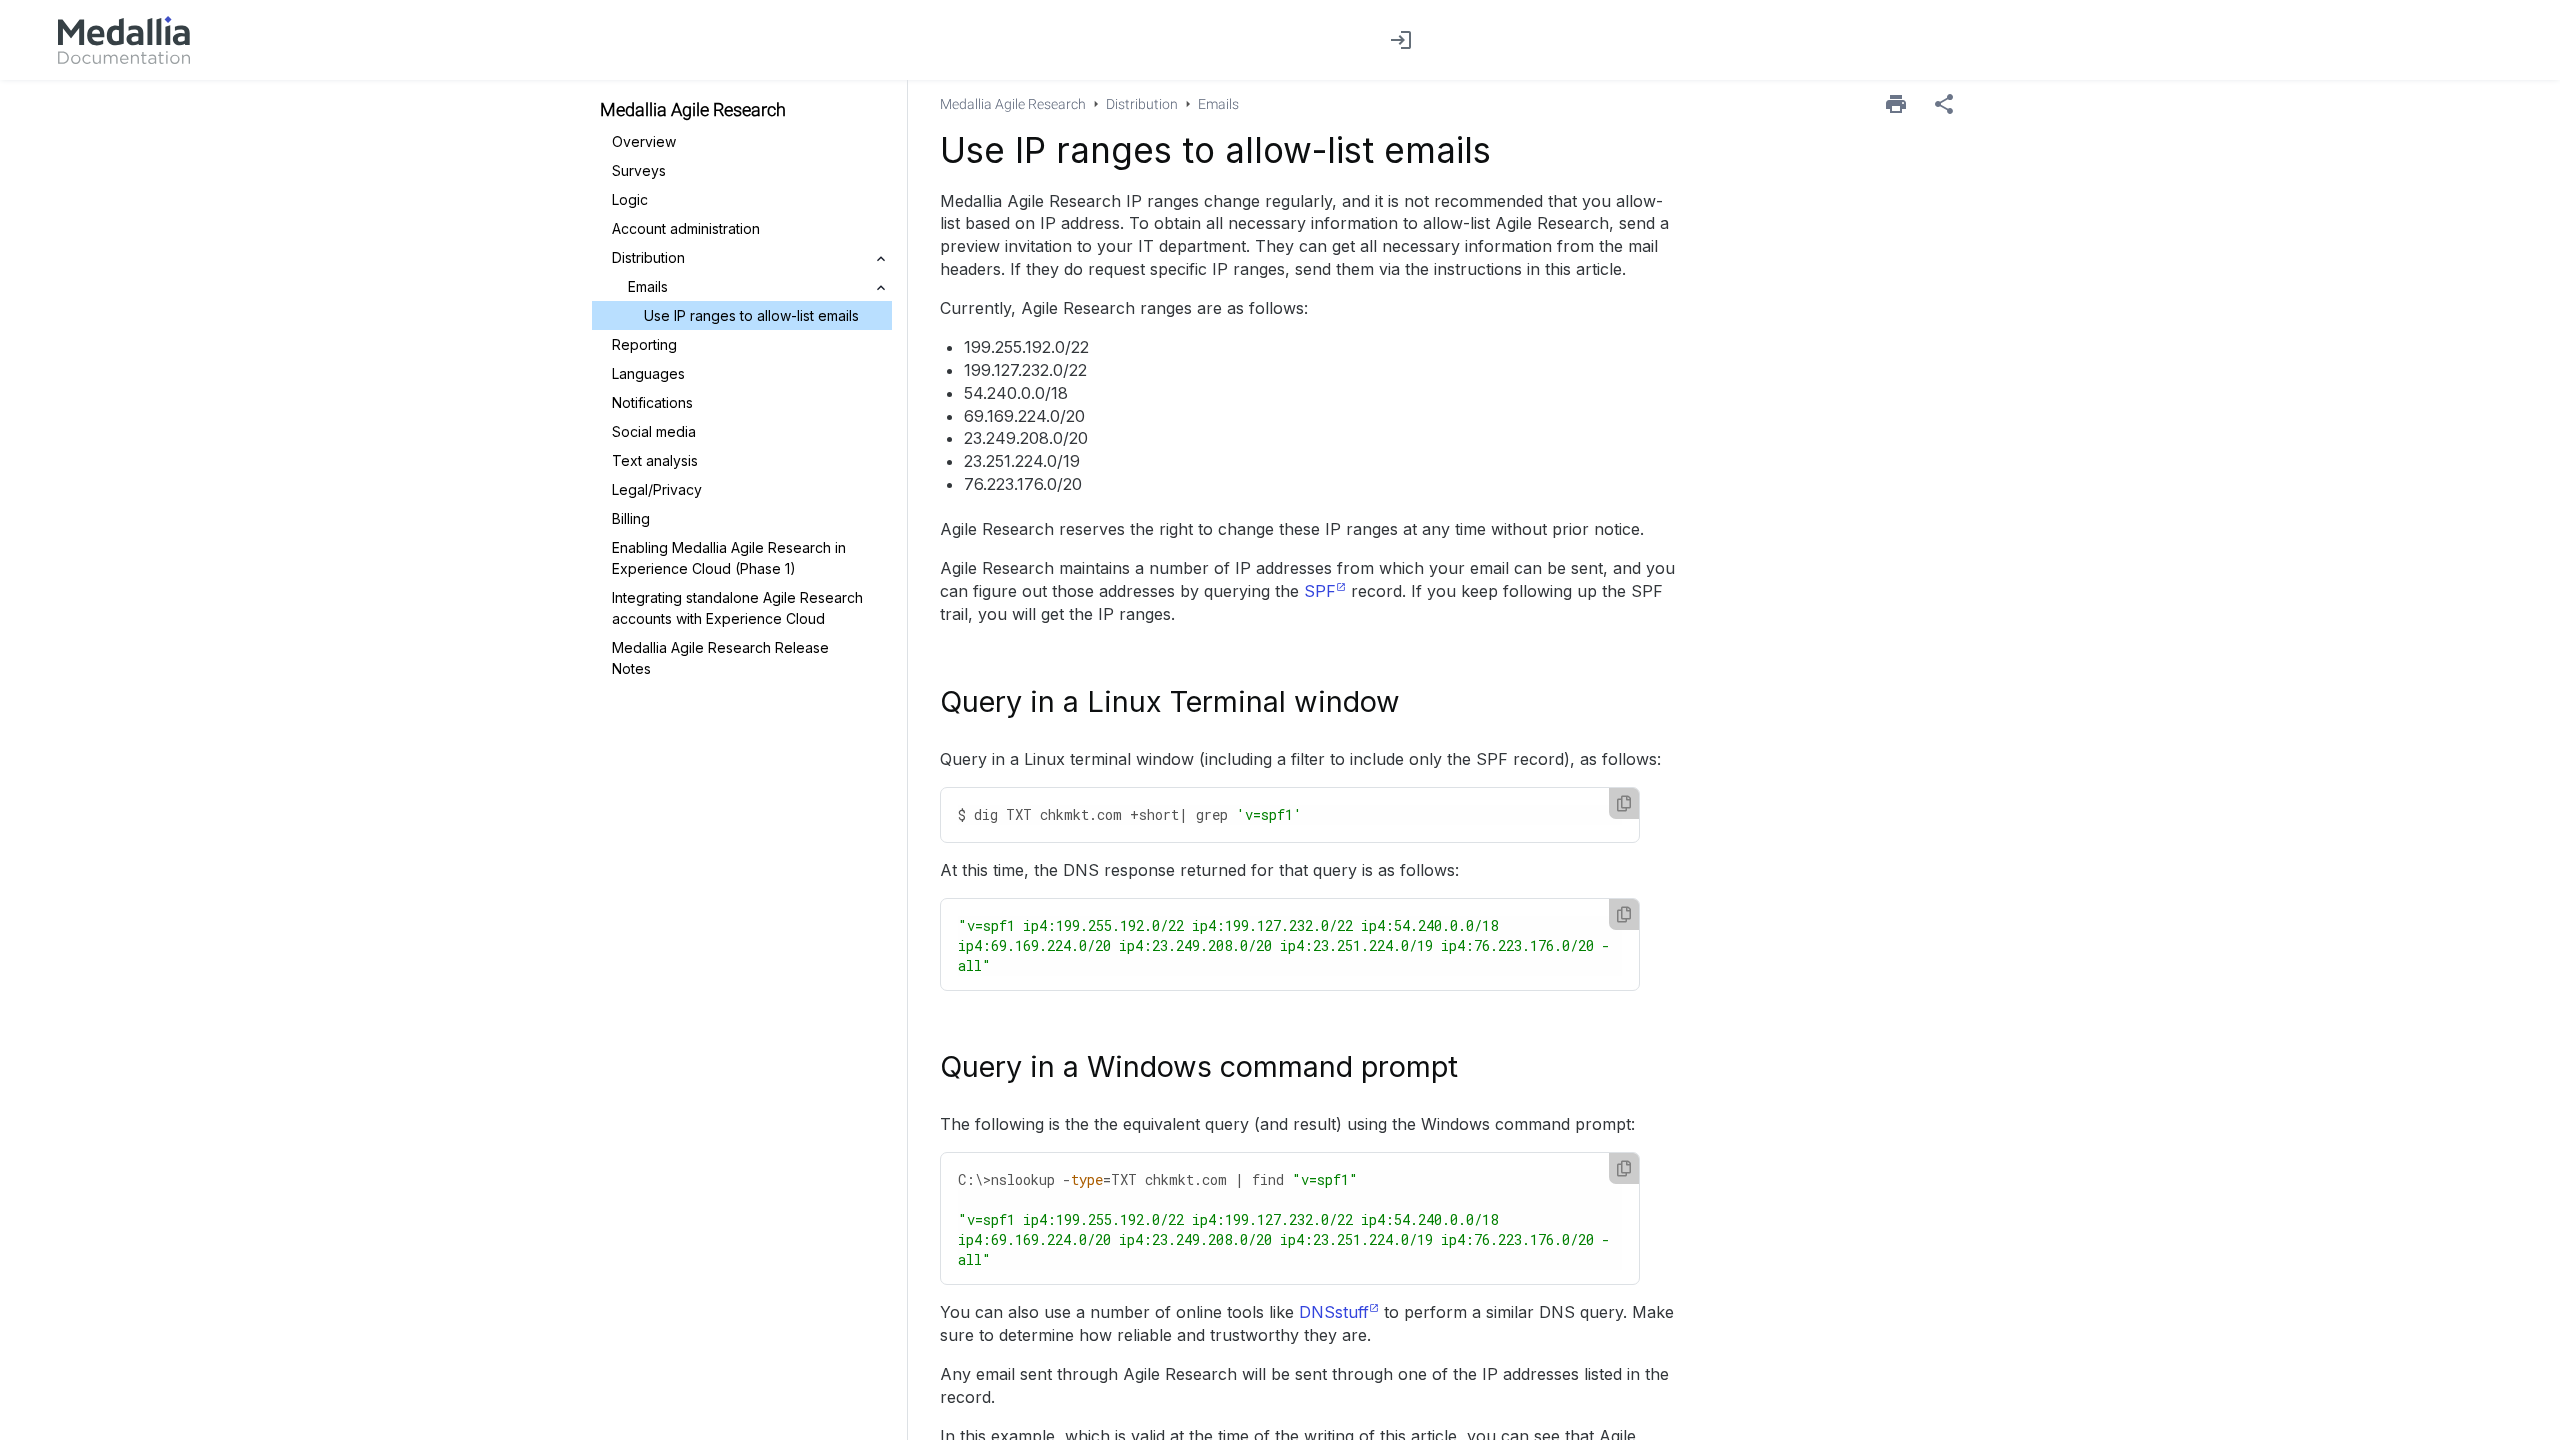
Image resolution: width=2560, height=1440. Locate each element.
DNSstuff (1334, 1312)
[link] (124, 40)
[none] (1944, 104)
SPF (1320, 591)
